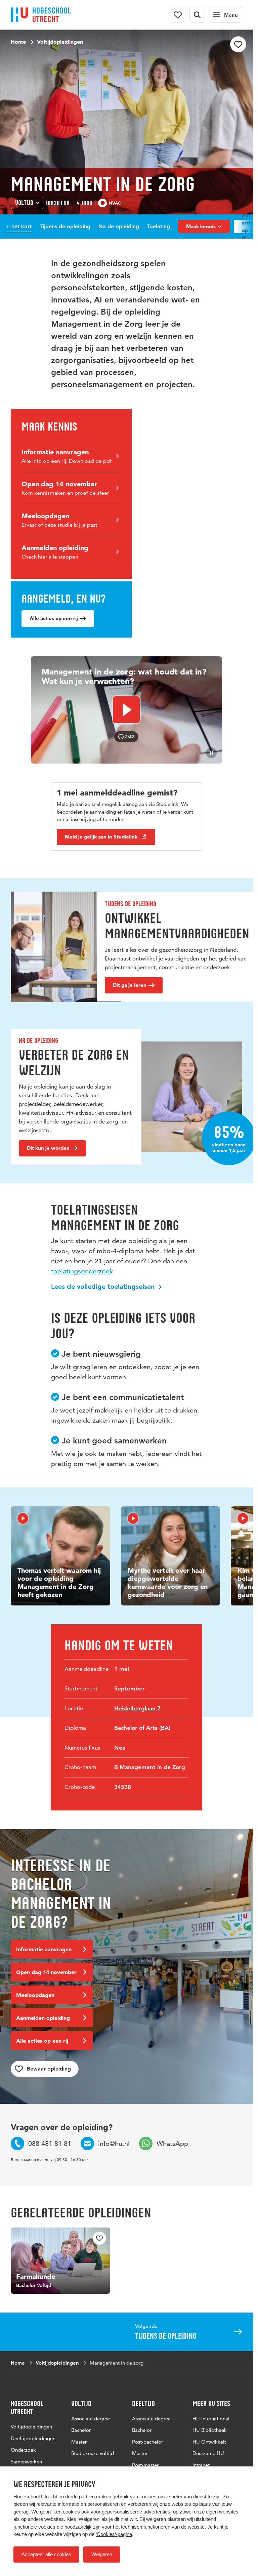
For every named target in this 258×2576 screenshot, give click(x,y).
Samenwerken (26, 2462)
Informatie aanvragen (44, 1949)
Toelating (159, 226)
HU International (211, 2419)
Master (79, 2442)
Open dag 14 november (46, 1972)
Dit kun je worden (48, 1148)
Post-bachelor (147, 2442)
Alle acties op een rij (54, 618)
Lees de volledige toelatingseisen (104, 1286)
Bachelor (58, 203)
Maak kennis (201, 226)
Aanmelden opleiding (43, 2018)
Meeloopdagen (35, 1995)
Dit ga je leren (130, 985)
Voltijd (24, 203)
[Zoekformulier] (197, 15)
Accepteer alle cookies (46, 2554)
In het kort (18, 226)
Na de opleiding (119, 226)
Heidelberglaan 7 (137, 1708)
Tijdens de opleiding (65, 226)
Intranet (201, 2465)
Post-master (145, 2465)
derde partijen (80, 2497)
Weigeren (102, 2554)
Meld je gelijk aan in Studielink (101, 837)
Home (18, 42)
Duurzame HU (208, 2453)
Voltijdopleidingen (60, 42)
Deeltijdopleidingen (33, 2438)
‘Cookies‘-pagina (114, 2534)
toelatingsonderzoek (82, 1271)
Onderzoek (23, 2450)
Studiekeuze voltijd (93, 2453)
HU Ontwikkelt (209, 2442)
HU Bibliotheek (210, 2430)
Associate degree (91, 2419)
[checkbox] (238, 44)
